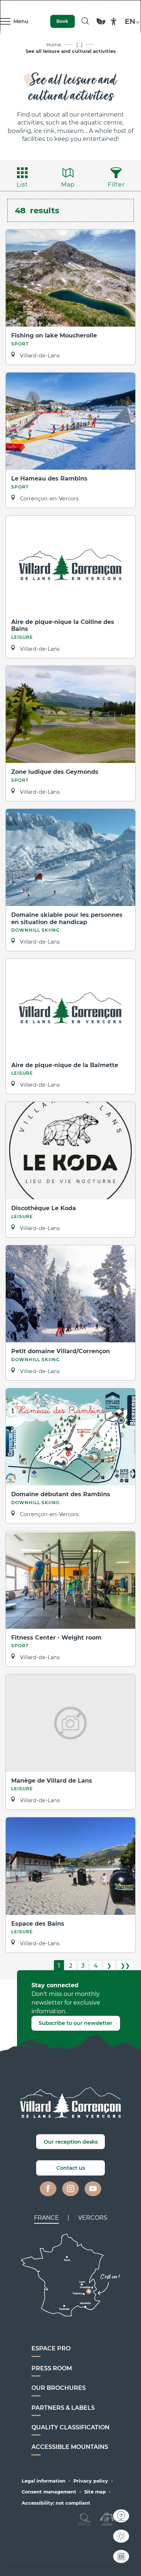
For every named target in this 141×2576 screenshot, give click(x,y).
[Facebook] (48, 2189)
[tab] (46, 2218)
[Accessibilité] (114, 22)
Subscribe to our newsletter (76, 2023)
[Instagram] (70, 2189)
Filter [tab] (116, 184)
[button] (85, 21)
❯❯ (125, 1966)
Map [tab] (68, 184)
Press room (52, 2368)
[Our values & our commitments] (101, 25)
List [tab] (22, 184)
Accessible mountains (70, 2447)
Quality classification (70, 2427)
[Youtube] (93, 2189)
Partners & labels (63, 2408)
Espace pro (51, 2348)
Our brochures (59, 2388)
